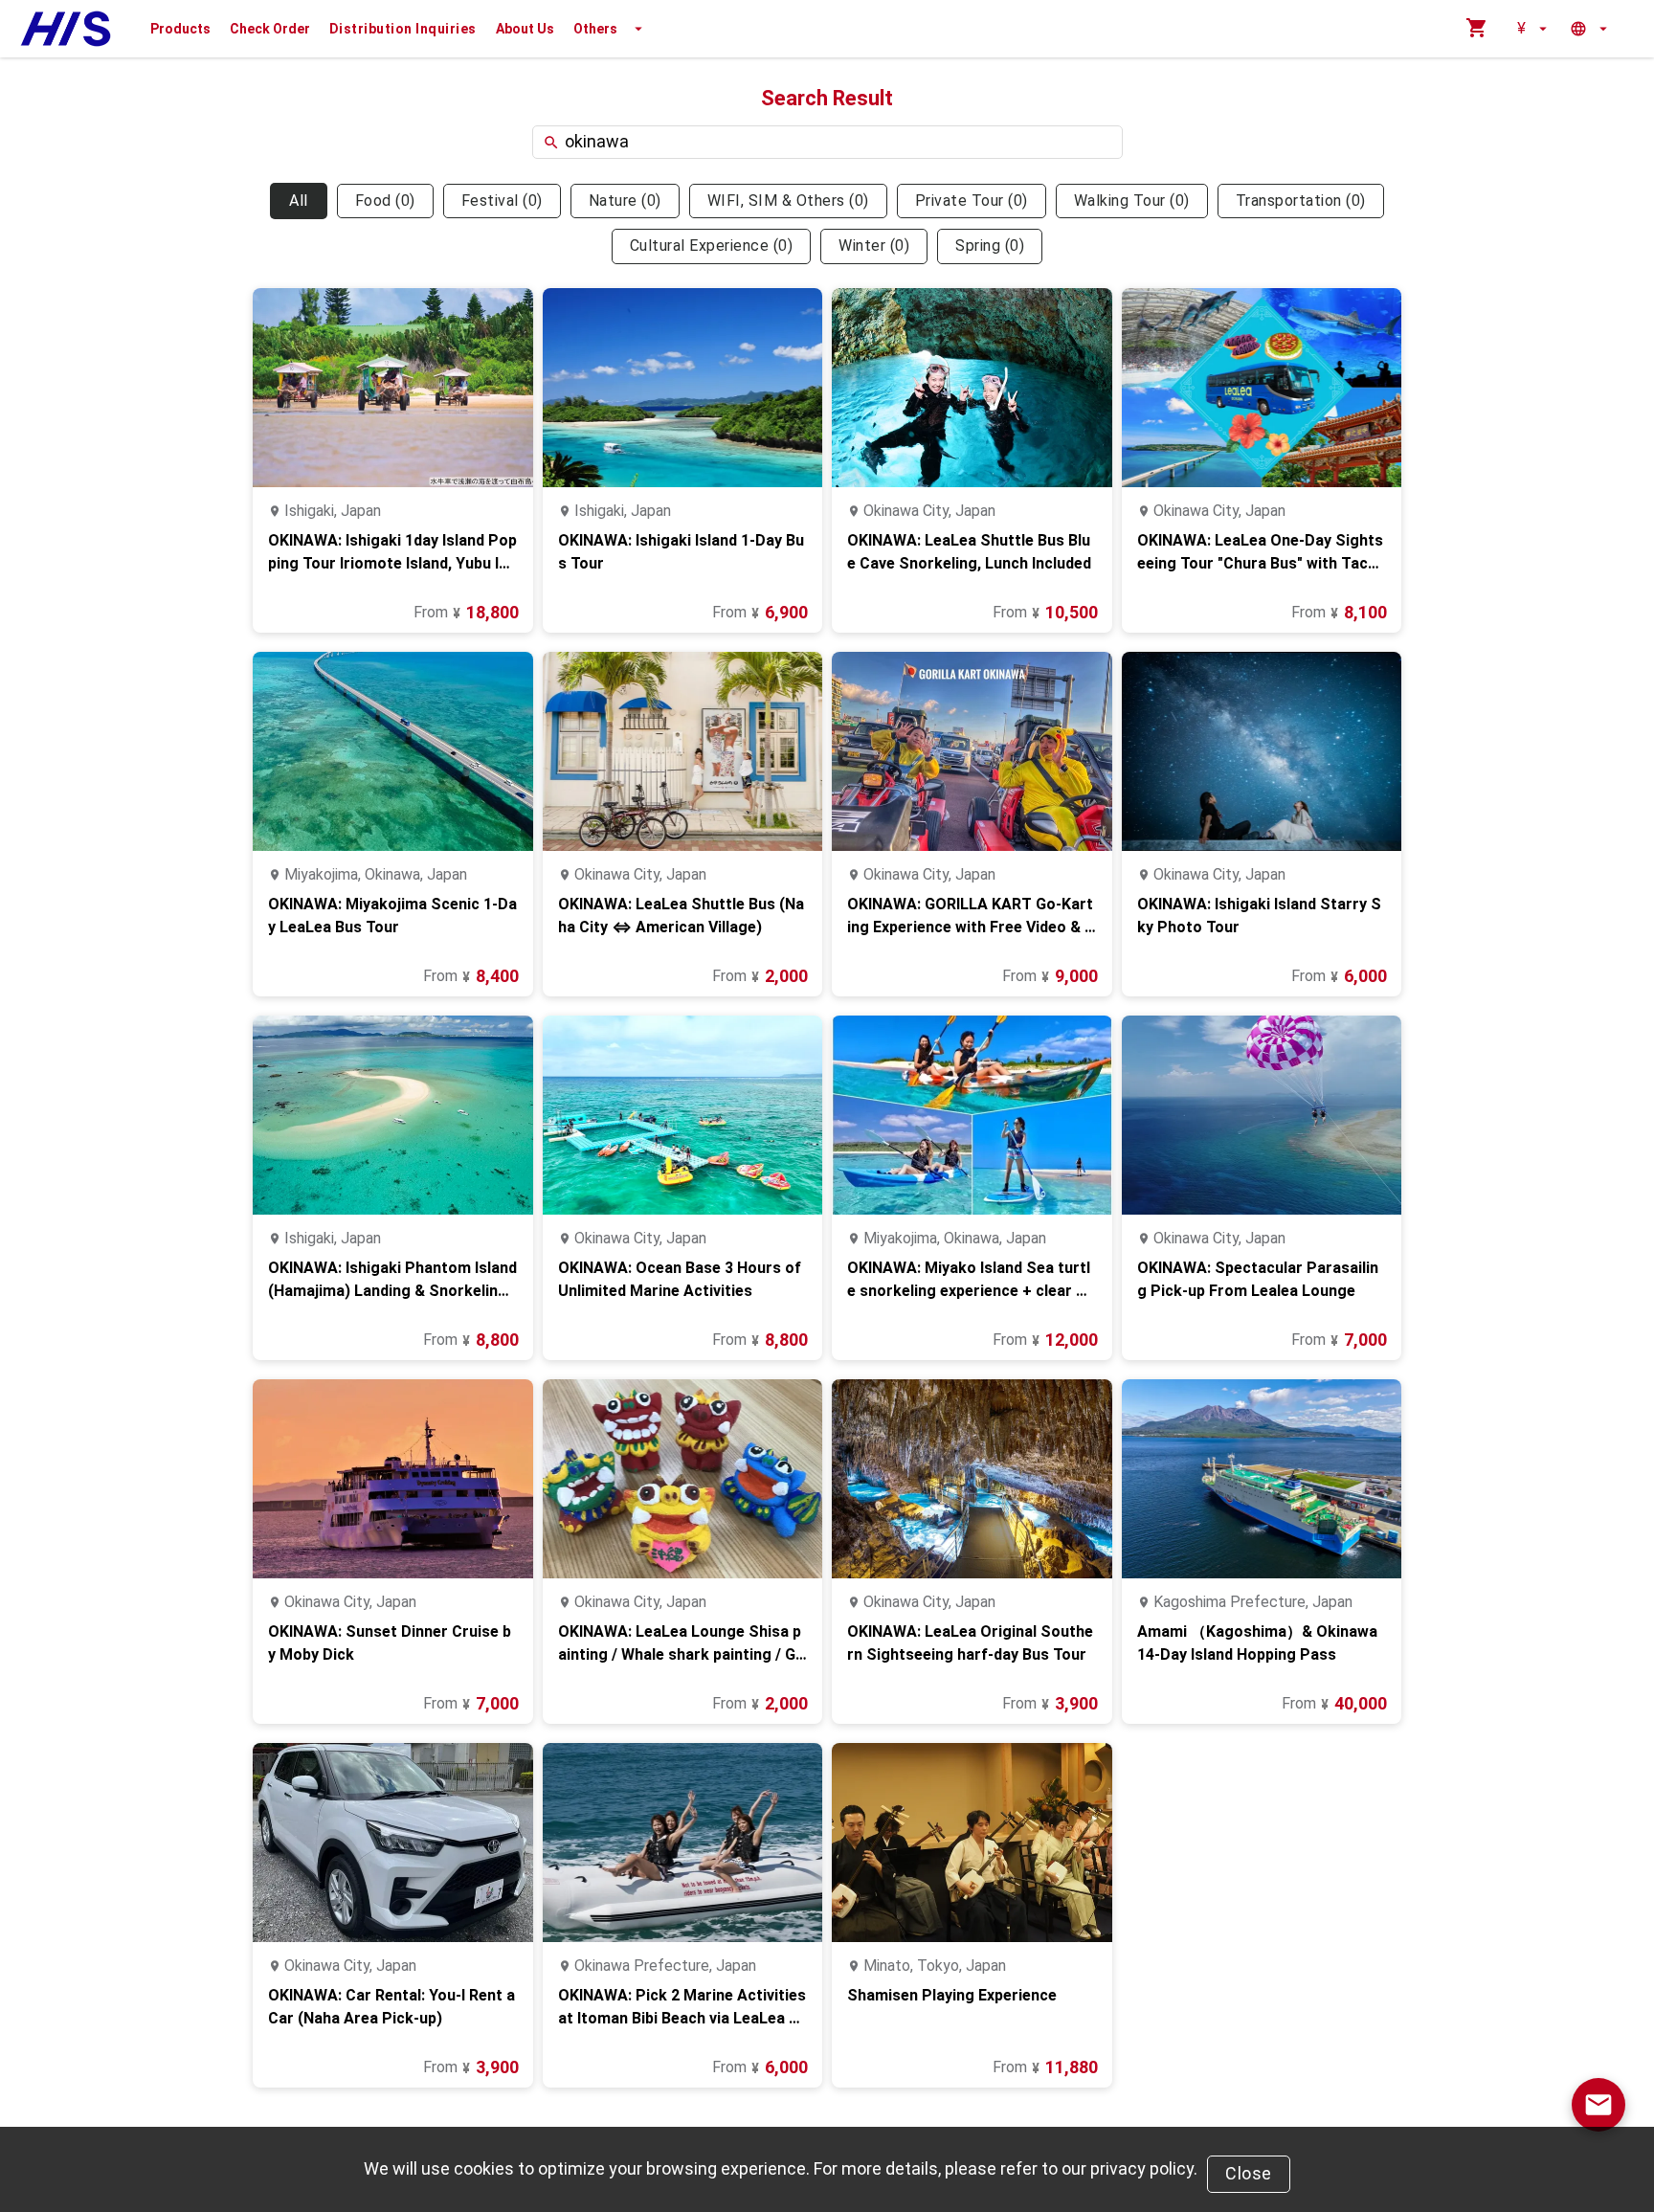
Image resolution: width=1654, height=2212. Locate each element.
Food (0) (385, 201)
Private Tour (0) (972, 201)
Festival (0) (502, 201)
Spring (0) (990, 246)
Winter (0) (874, 246)
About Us (525, 29)
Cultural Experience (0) (712, 246)
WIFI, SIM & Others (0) (788, 201)
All (299, 201)
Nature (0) (625, 201)
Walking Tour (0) (1132, 201)
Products (180, 29)
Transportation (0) (1301, 201)
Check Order (270, 29)
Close (1249, 2173)
